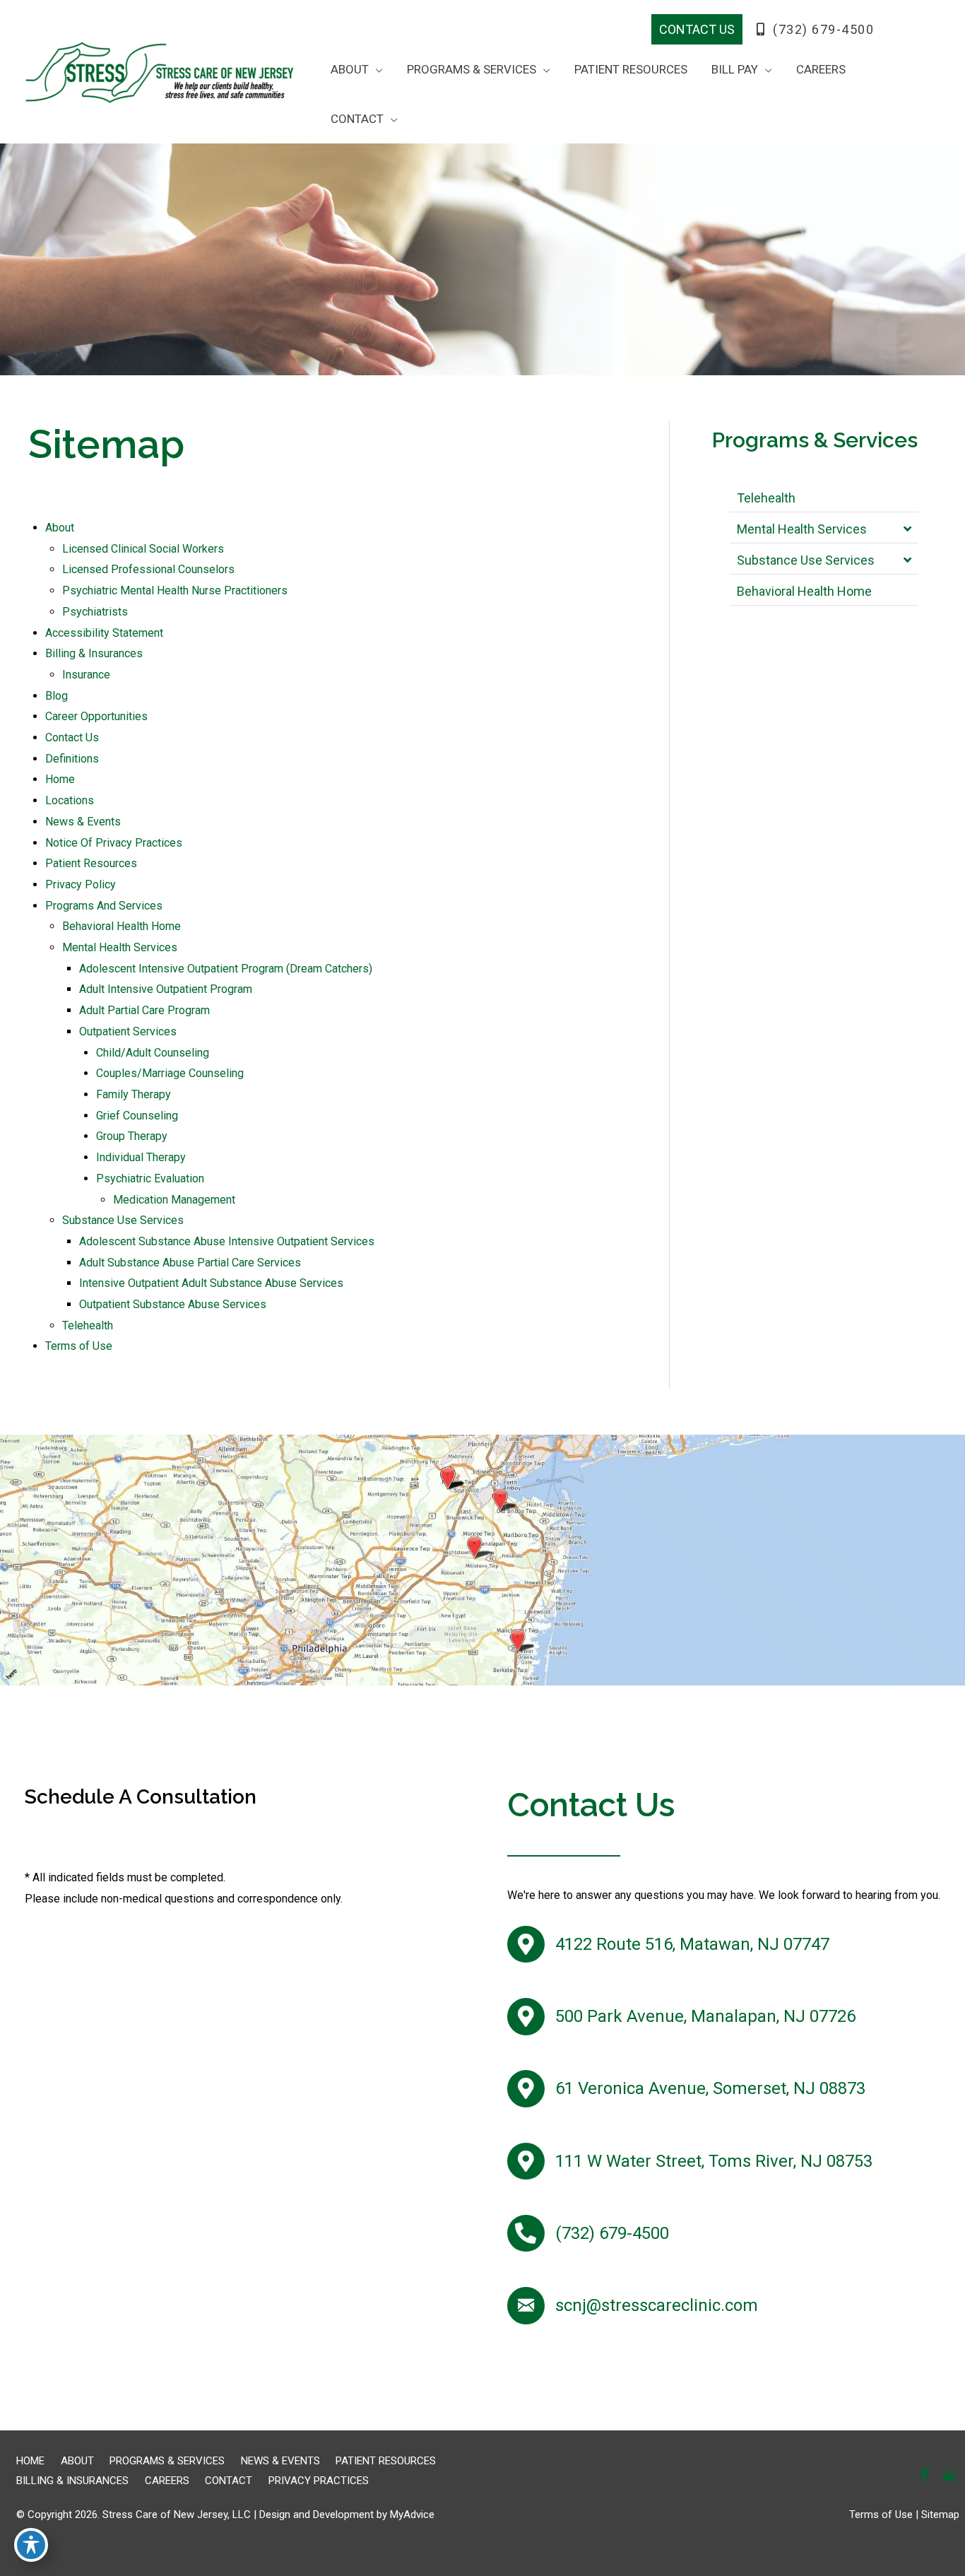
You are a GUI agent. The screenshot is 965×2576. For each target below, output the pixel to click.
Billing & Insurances (94, 653)
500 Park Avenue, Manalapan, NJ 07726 (705, 2016)
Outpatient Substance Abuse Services (173, 1304)
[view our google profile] (923, 30)
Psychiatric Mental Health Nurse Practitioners (175, 590)
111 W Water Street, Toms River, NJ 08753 (714, 2161)
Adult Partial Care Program (144, 1010)
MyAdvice (412, 2515)
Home (60, 779)
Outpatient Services (128, 1031)
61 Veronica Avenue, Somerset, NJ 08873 (710, 2088)
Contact (229, 2481)
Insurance (86, 675)
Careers (167, 2481)
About (60, 528)
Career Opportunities (96, 716)
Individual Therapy (141, 1157)
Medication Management (174, 1200)
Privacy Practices (319, 2481)
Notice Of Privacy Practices (114, 843)
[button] (697, 29)
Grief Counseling (137, 1116)
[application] (376, 69)
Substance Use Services (123, 1220)
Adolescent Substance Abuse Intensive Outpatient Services (227, 1241)
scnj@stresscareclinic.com (657, 2305)
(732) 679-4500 (822, 29)
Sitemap (940, 2515)
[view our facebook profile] (899, 30)
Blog (57, 696)
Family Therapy (134, 1094)
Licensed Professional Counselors (148, 569)
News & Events (83, 822)
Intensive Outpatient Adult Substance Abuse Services (211, 1283)
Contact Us (72, 737)
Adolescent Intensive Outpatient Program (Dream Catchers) (226, 969)
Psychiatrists (95, 612)
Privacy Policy (81, 884)
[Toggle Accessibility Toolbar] (31, 2545)
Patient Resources (91, 863)
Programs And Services (104, 906)
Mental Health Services (120, 947)
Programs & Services (167, 2461)
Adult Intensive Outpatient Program (166, 989)
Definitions (72, 759)
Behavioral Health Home (122, 926)
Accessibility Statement (104, 633)
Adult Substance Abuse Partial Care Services (190, 1263)
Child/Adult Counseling (153, 1053)
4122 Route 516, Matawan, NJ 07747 (692, 1944)
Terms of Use (79, 1346)
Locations (70, 800)
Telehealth (88, 1325)
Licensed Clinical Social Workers (143, 549)
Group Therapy (132, 1136)
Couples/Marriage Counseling (170, 1073)
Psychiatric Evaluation (150, 1178)
